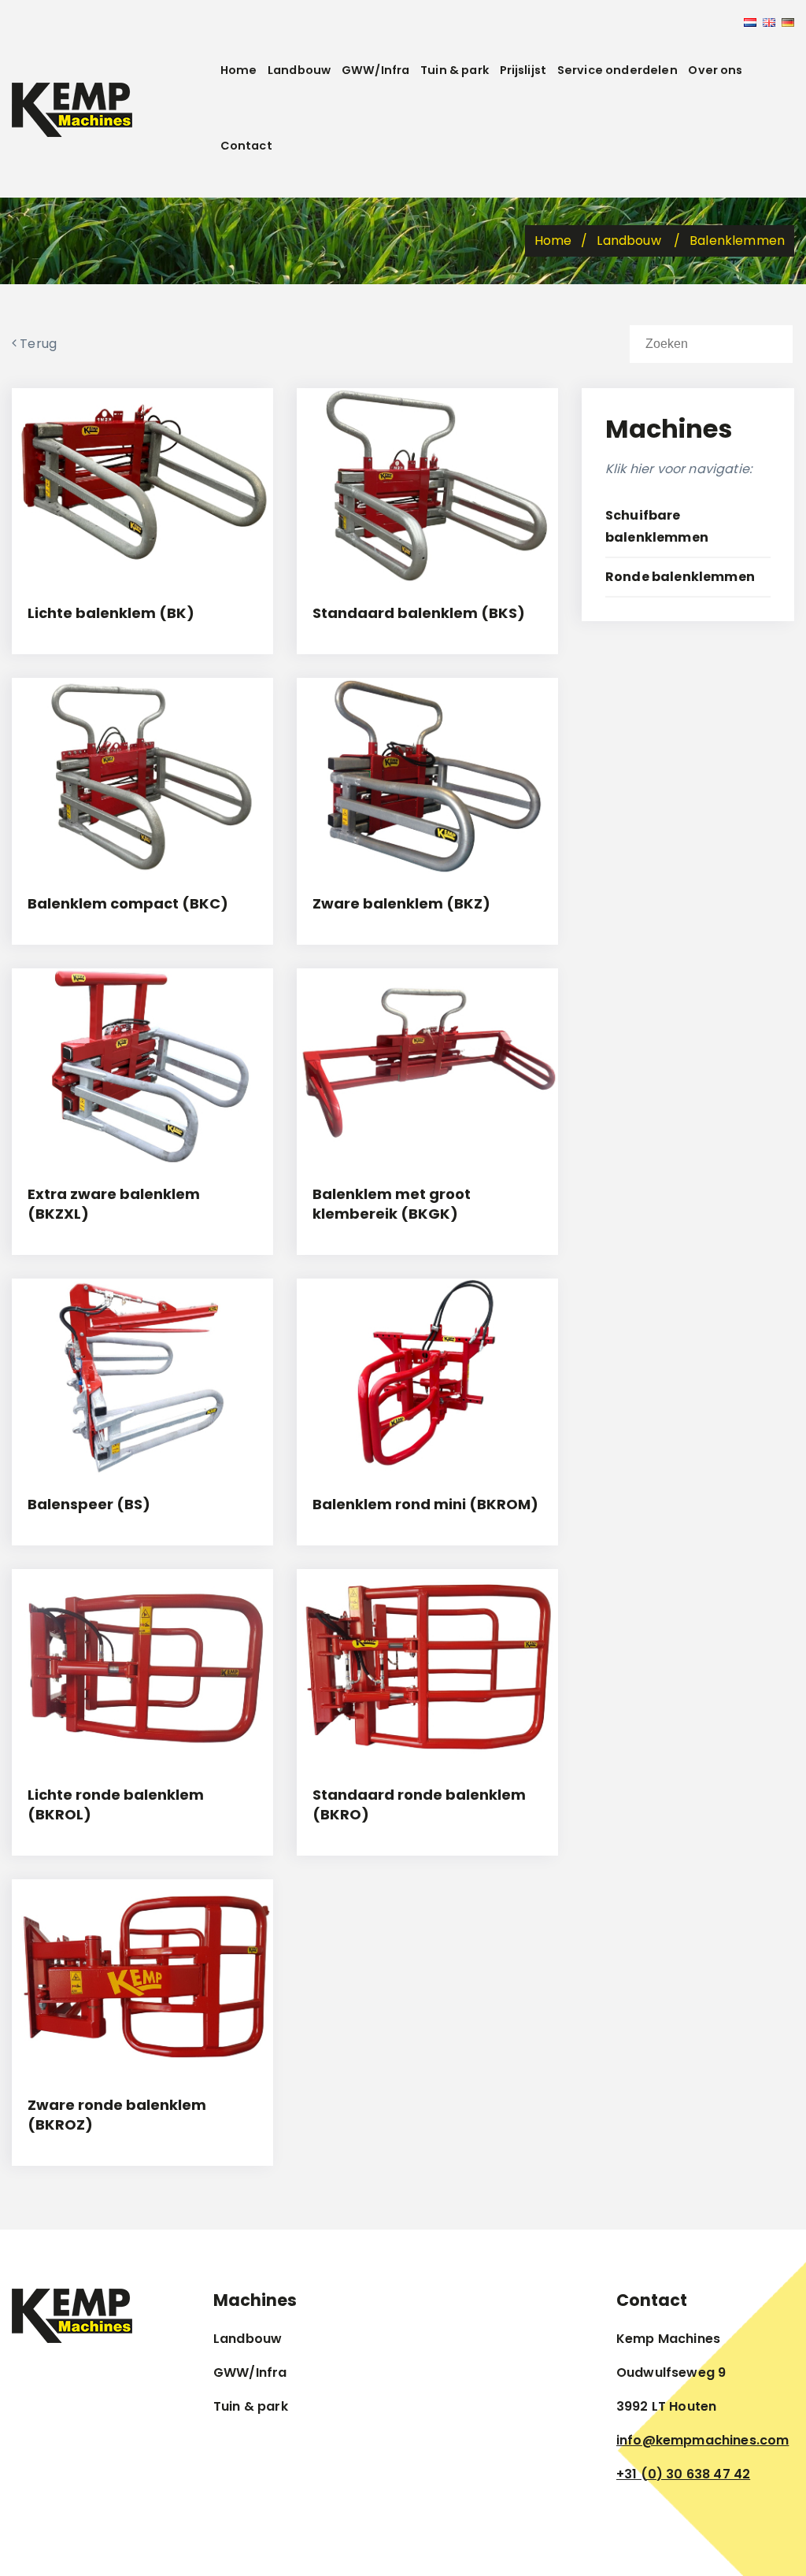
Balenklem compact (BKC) (128, 903)
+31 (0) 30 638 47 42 (683, 2474)
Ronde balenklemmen (680, 577)
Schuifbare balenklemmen (657, 526)
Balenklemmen (737, 241)
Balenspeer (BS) (89, 1504)
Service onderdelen (617, 70)
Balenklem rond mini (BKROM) (425, 1504)
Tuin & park (455, 70)
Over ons (715, 70)
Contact (246, 146)
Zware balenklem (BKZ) (401, 903)
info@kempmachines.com (702, 2440)
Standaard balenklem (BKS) (419, 613)
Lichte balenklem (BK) (111, 613)
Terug (37, 344)
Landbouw (299, 70)
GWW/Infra (375, 70)
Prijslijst (523, 70)
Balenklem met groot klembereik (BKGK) (392, 1204)
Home (239, 70)
